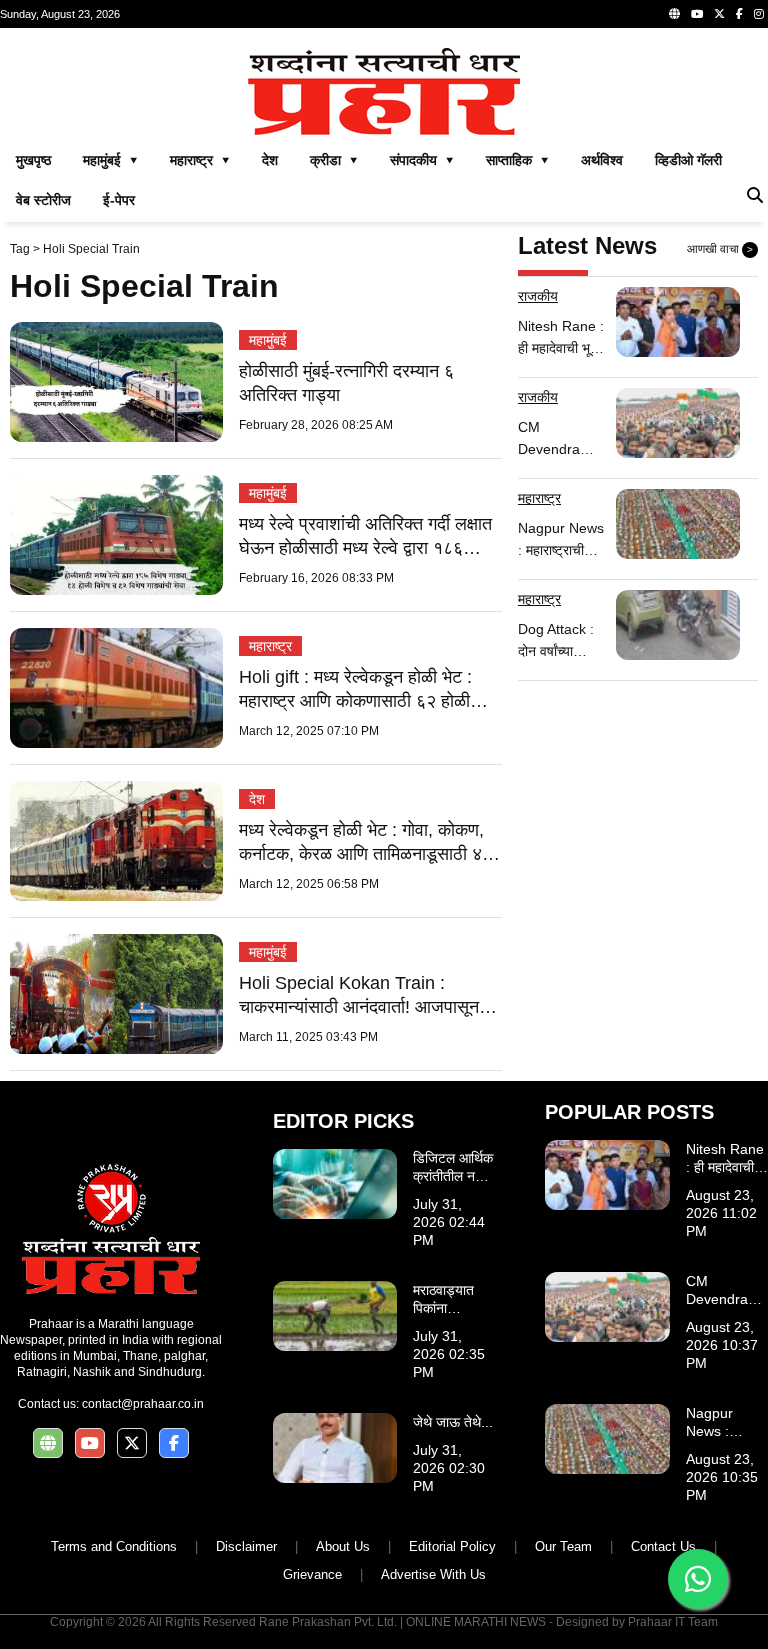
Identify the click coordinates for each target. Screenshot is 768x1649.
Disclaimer (246, 1546)
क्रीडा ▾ (334, 160)
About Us (343, 1546)
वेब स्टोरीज (43, 200)
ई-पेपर (119, 200)
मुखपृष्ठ (33, 160)
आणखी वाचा (720, 249)
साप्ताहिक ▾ (517, 160)
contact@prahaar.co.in (143, 1404)
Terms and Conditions (114, 1546)
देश (270, 160)
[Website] (674, 14)
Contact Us (663, 1546)
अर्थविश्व (602, 160)
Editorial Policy (452, 1546)
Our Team (563, 1546)
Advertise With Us (433, 1574)
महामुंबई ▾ (110, 160)
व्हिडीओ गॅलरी (688, 160)
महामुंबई (268, 340)
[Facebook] (739, 14)
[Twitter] (719, 14)
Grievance (312, 1574)
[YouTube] (697, 14)
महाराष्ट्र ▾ (200, 160)
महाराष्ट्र (270, 646)
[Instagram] (759, 14)
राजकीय (538, 296)
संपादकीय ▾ (422, 160)
